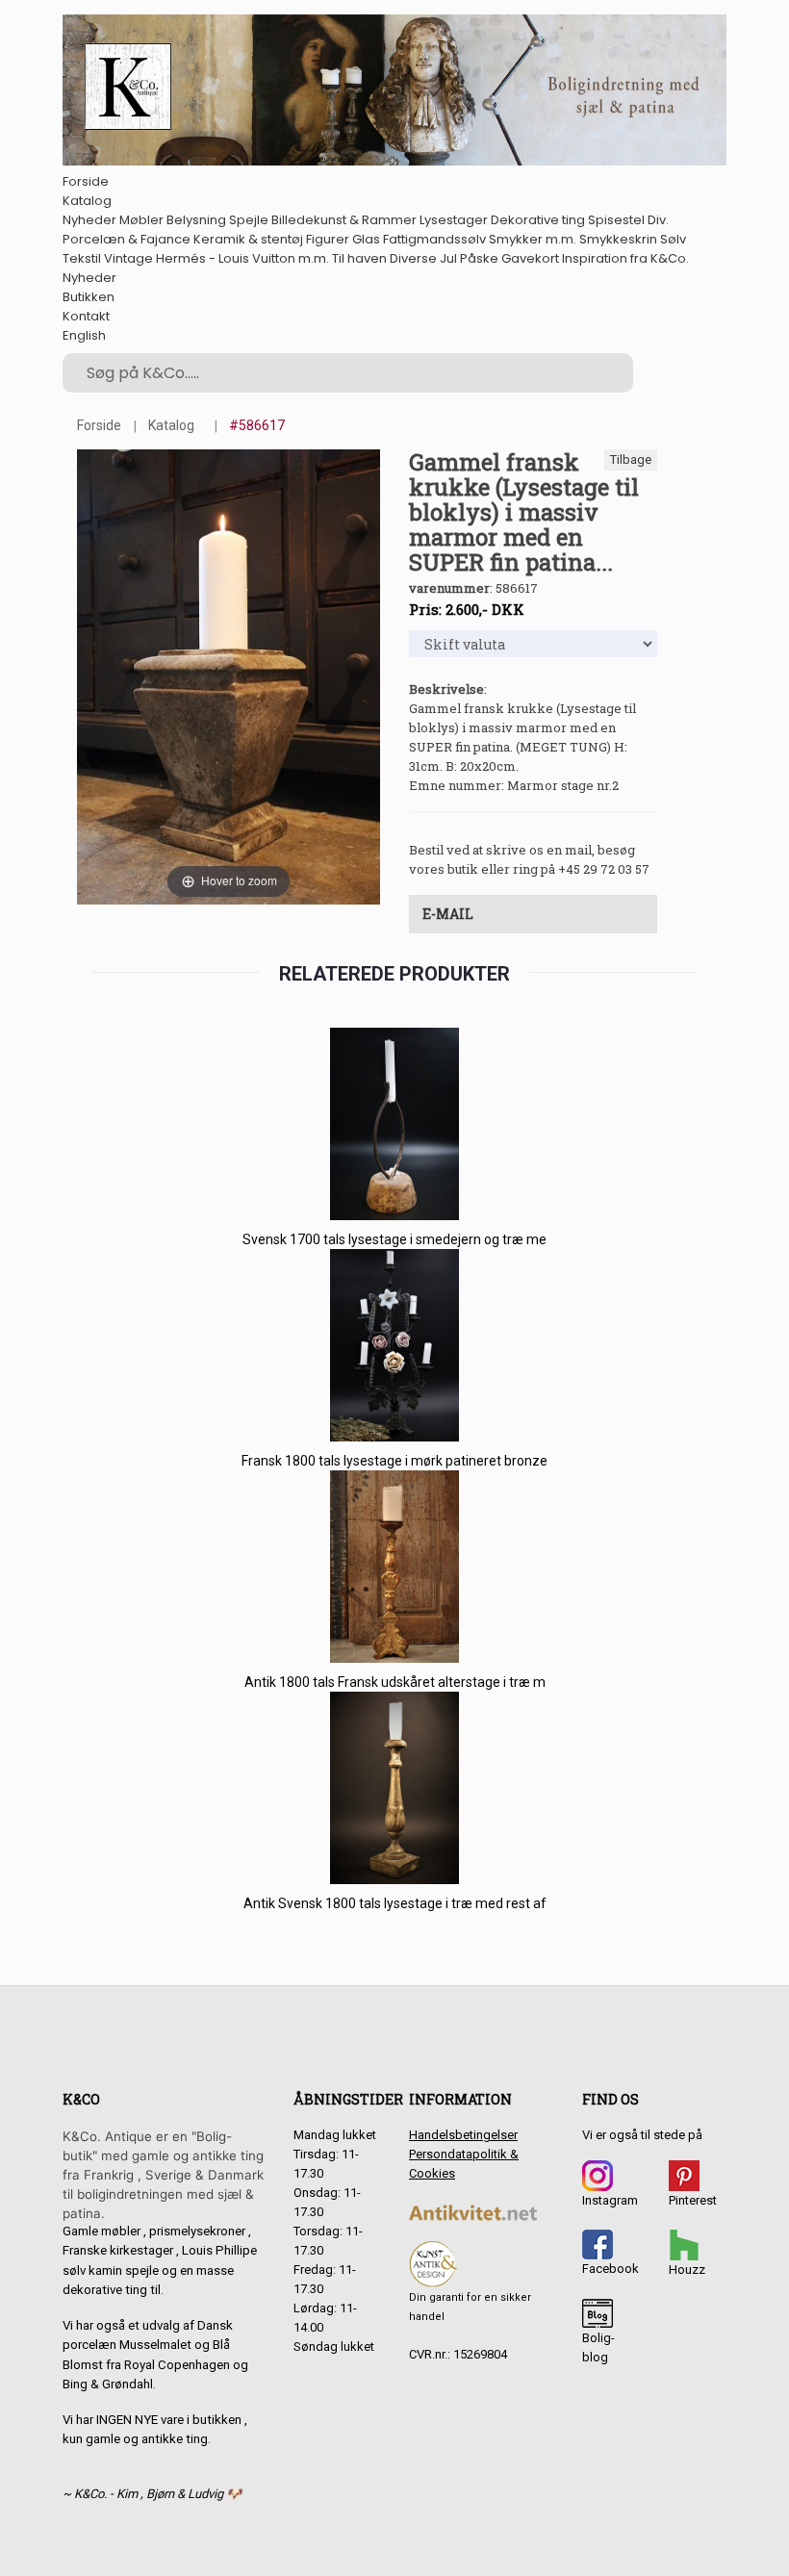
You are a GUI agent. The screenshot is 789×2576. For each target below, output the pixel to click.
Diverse (413, 258)
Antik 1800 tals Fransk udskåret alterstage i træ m (395, 1682)
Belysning (196, 220)
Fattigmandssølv (434, 239)
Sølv (673, 239)
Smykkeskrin (618, 239)
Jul (448, 258)
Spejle (249, 220)
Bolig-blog (598, 2347)
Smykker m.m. (533, 239)
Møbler (141, 220)
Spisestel (616, 220)
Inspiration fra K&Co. (625, 258)
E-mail (448, 914)
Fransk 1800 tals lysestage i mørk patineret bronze (394, 1461)
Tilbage (631, 459)
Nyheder (89, 220)
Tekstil (82, 258)
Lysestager (454, 220)
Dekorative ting (538, 220)
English (84, 335)
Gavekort (530, 258)
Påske (479, 258)
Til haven (359, 258)
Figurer (328, 239)
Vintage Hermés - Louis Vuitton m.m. (216, 258)
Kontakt (86, 316)
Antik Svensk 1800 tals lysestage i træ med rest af (395, 1903)
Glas (366, 239)
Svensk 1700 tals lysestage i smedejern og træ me (394, 1239)
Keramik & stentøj (248, 239)
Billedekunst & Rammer (344, 220)
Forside (86, 181)
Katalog (87, 201)
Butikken (89, 297)
